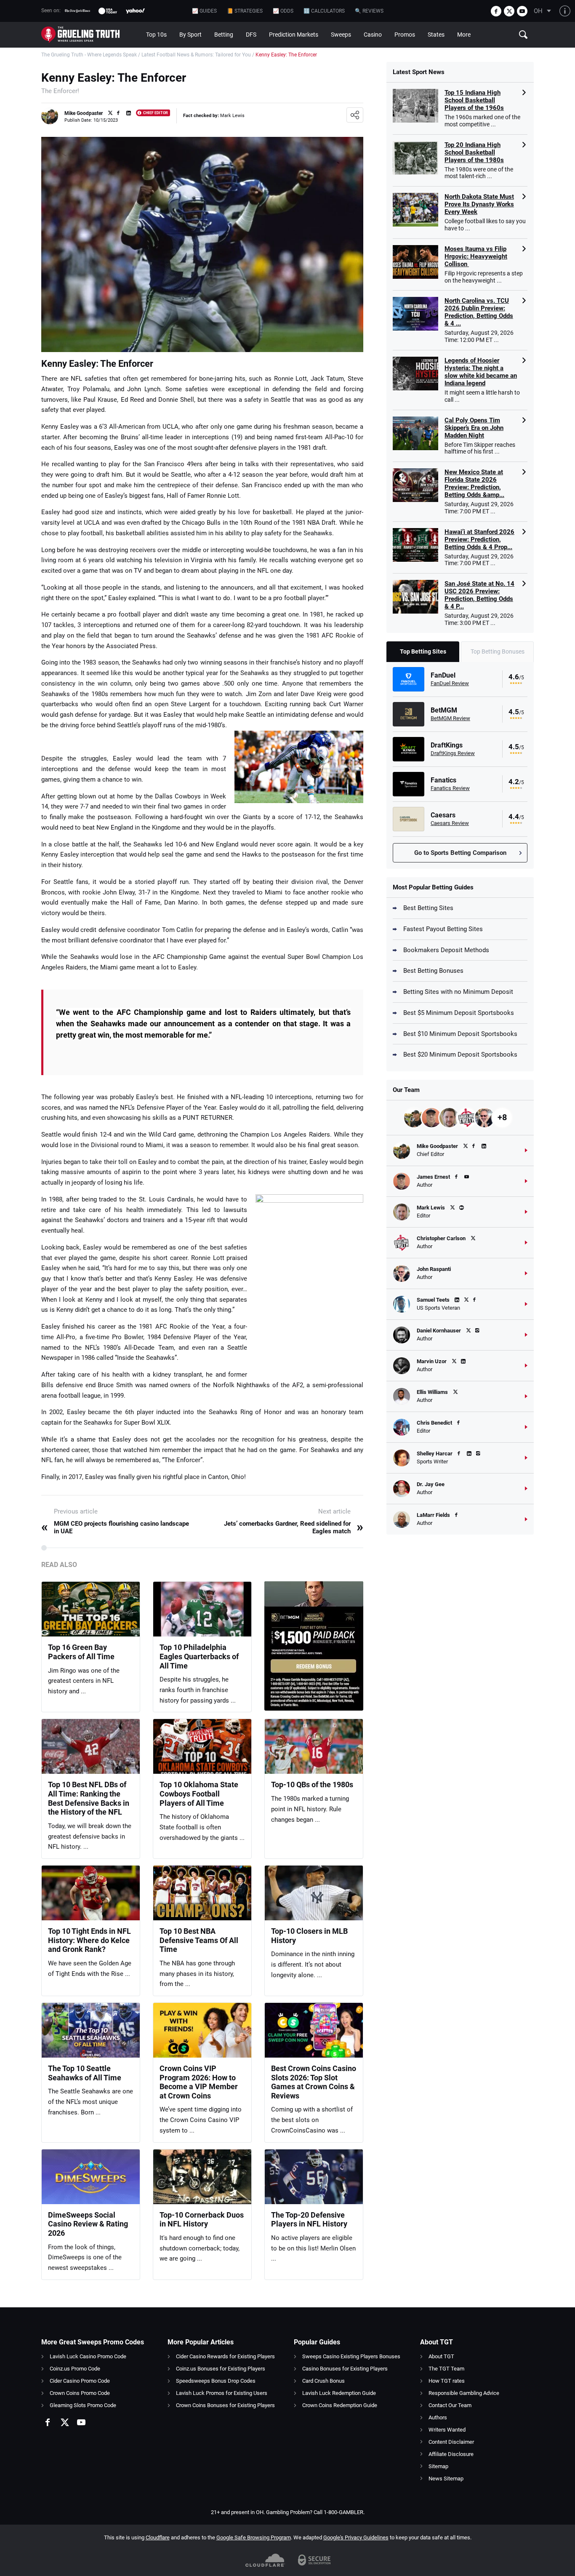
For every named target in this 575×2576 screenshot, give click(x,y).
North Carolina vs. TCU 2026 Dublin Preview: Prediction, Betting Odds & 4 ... (479, 312)
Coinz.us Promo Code (75, 2369)
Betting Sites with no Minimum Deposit (458, 992)
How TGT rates (447, 2381)
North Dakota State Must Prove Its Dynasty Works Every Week (479, 204)
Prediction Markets (294, 35)
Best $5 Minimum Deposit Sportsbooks (459, 1013)
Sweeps (341, 35)
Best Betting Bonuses (433, 971)
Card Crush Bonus (323, 2381)
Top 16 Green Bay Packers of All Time (81, 1652)
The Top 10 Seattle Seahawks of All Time (85, 2073)
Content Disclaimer (451, 2442)
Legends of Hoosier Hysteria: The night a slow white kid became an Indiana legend (481, 372)
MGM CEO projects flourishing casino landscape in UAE (115, 1527)
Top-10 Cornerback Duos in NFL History (202, 2220)
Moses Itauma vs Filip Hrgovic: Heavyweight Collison (476, 256)
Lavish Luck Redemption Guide (339, 2393)
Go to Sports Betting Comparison (460, 853)
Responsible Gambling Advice (464, 2393)
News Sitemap (446, 2479)
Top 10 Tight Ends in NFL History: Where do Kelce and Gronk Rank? (89, 1940)
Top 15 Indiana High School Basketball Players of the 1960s (474, 100)
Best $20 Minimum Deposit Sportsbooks (460, 1054)
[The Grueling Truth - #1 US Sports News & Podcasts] (91, 35)
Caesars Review (450, 823)
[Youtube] (522, 11)
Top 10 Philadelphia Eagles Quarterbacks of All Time (199, 1656)
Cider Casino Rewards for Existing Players (225, 2356)
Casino (373, 35)
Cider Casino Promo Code (80, 2381)
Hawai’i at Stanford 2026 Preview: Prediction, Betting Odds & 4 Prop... (479, 539)
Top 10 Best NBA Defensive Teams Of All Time (199, 1940)
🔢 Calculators (324, 11)
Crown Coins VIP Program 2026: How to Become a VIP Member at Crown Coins (199, 2082)
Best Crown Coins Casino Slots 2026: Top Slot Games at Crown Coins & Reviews (314, 2082)
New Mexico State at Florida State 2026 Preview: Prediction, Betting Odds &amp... (474, 483)
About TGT (441, 2356)
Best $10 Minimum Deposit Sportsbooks (460, 1034)
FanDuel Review (450, 683)
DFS (251, 35)
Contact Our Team (450, 2405)
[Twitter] (509, 11)
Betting (224, 35)
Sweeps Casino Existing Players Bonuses (351, 2356)
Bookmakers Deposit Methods (446, 950)
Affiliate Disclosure (451, 2454)
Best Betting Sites (428, 908)
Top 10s (156, 35)
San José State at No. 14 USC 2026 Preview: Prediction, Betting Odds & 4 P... (479, 595)
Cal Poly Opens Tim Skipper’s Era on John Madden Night (474, 428)
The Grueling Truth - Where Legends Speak (89, 55)
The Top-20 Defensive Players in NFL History (309, 2220)
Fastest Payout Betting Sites (443, 929)
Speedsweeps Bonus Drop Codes (216, 2381)
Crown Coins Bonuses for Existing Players (225, 2405)
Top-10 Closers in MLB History (309, 1936)
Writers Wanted (447, 2430)
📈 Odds (283, 11)
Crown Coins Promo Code (80, 2393)
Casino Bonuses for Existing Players (345, 2369)
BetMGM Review (450, 718)
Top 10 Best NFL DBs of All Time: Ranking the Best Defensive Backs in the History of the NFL (89, 1798)
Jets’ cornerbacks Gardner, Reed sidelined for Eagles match (294, 1527)
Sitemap (438, 2466)
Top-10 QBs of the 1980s (312, 1785)
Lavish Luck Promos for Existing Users (222, 2393)
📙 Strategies (245, 11)
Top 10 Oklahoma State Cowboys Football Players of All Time (199, 1794)
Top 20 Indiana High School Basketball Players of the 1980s (474, 152)
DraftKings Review (453, 753)
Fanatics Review (450, 788)
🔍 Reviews (369, 11)
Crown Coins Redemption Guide (340, 2405)
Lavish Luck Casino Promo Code (88, 2356)
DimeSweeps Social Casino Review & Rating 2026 (88, 2224)
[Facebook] (496, 11)
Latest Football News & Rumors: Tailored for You (196, 55)
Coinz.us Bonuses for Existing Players (221, 2369)
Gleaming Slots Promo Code (83, 2405)
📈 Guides (204, 11)
